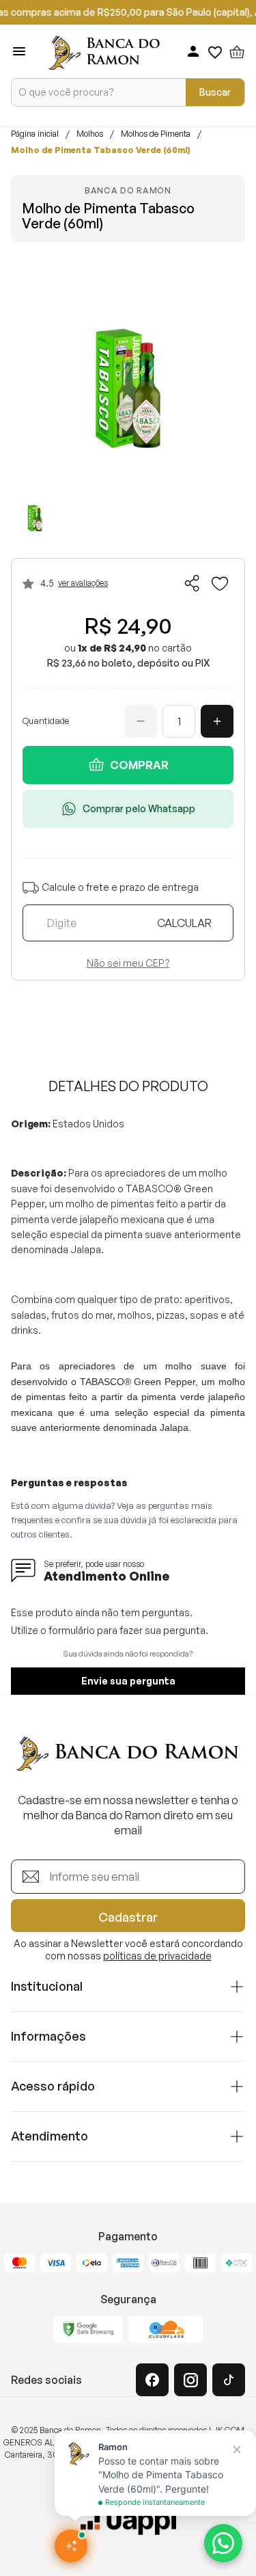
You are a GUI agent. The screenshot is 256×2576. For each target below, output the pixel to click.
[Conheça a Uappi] (128, 2521)
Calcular (184, 923)
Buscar (215, 92)
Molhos (90, 134)
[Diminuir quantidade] (141, 721)
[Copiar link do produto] (193, 583)
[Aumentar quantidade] (217, 721)
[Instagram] (190, 2380)
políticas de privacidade (157, 1956)
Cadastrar (128, 1917)
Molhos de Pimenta (156, 134)
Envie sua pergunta (128, 1681)
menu (19, 51)
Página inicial (35, 134)
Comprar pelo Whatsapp (139, 808)
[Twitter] (229, 2380)
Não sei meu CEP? (128, 963)
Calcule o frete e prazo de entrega (120, 888)
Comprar (139, 765)
